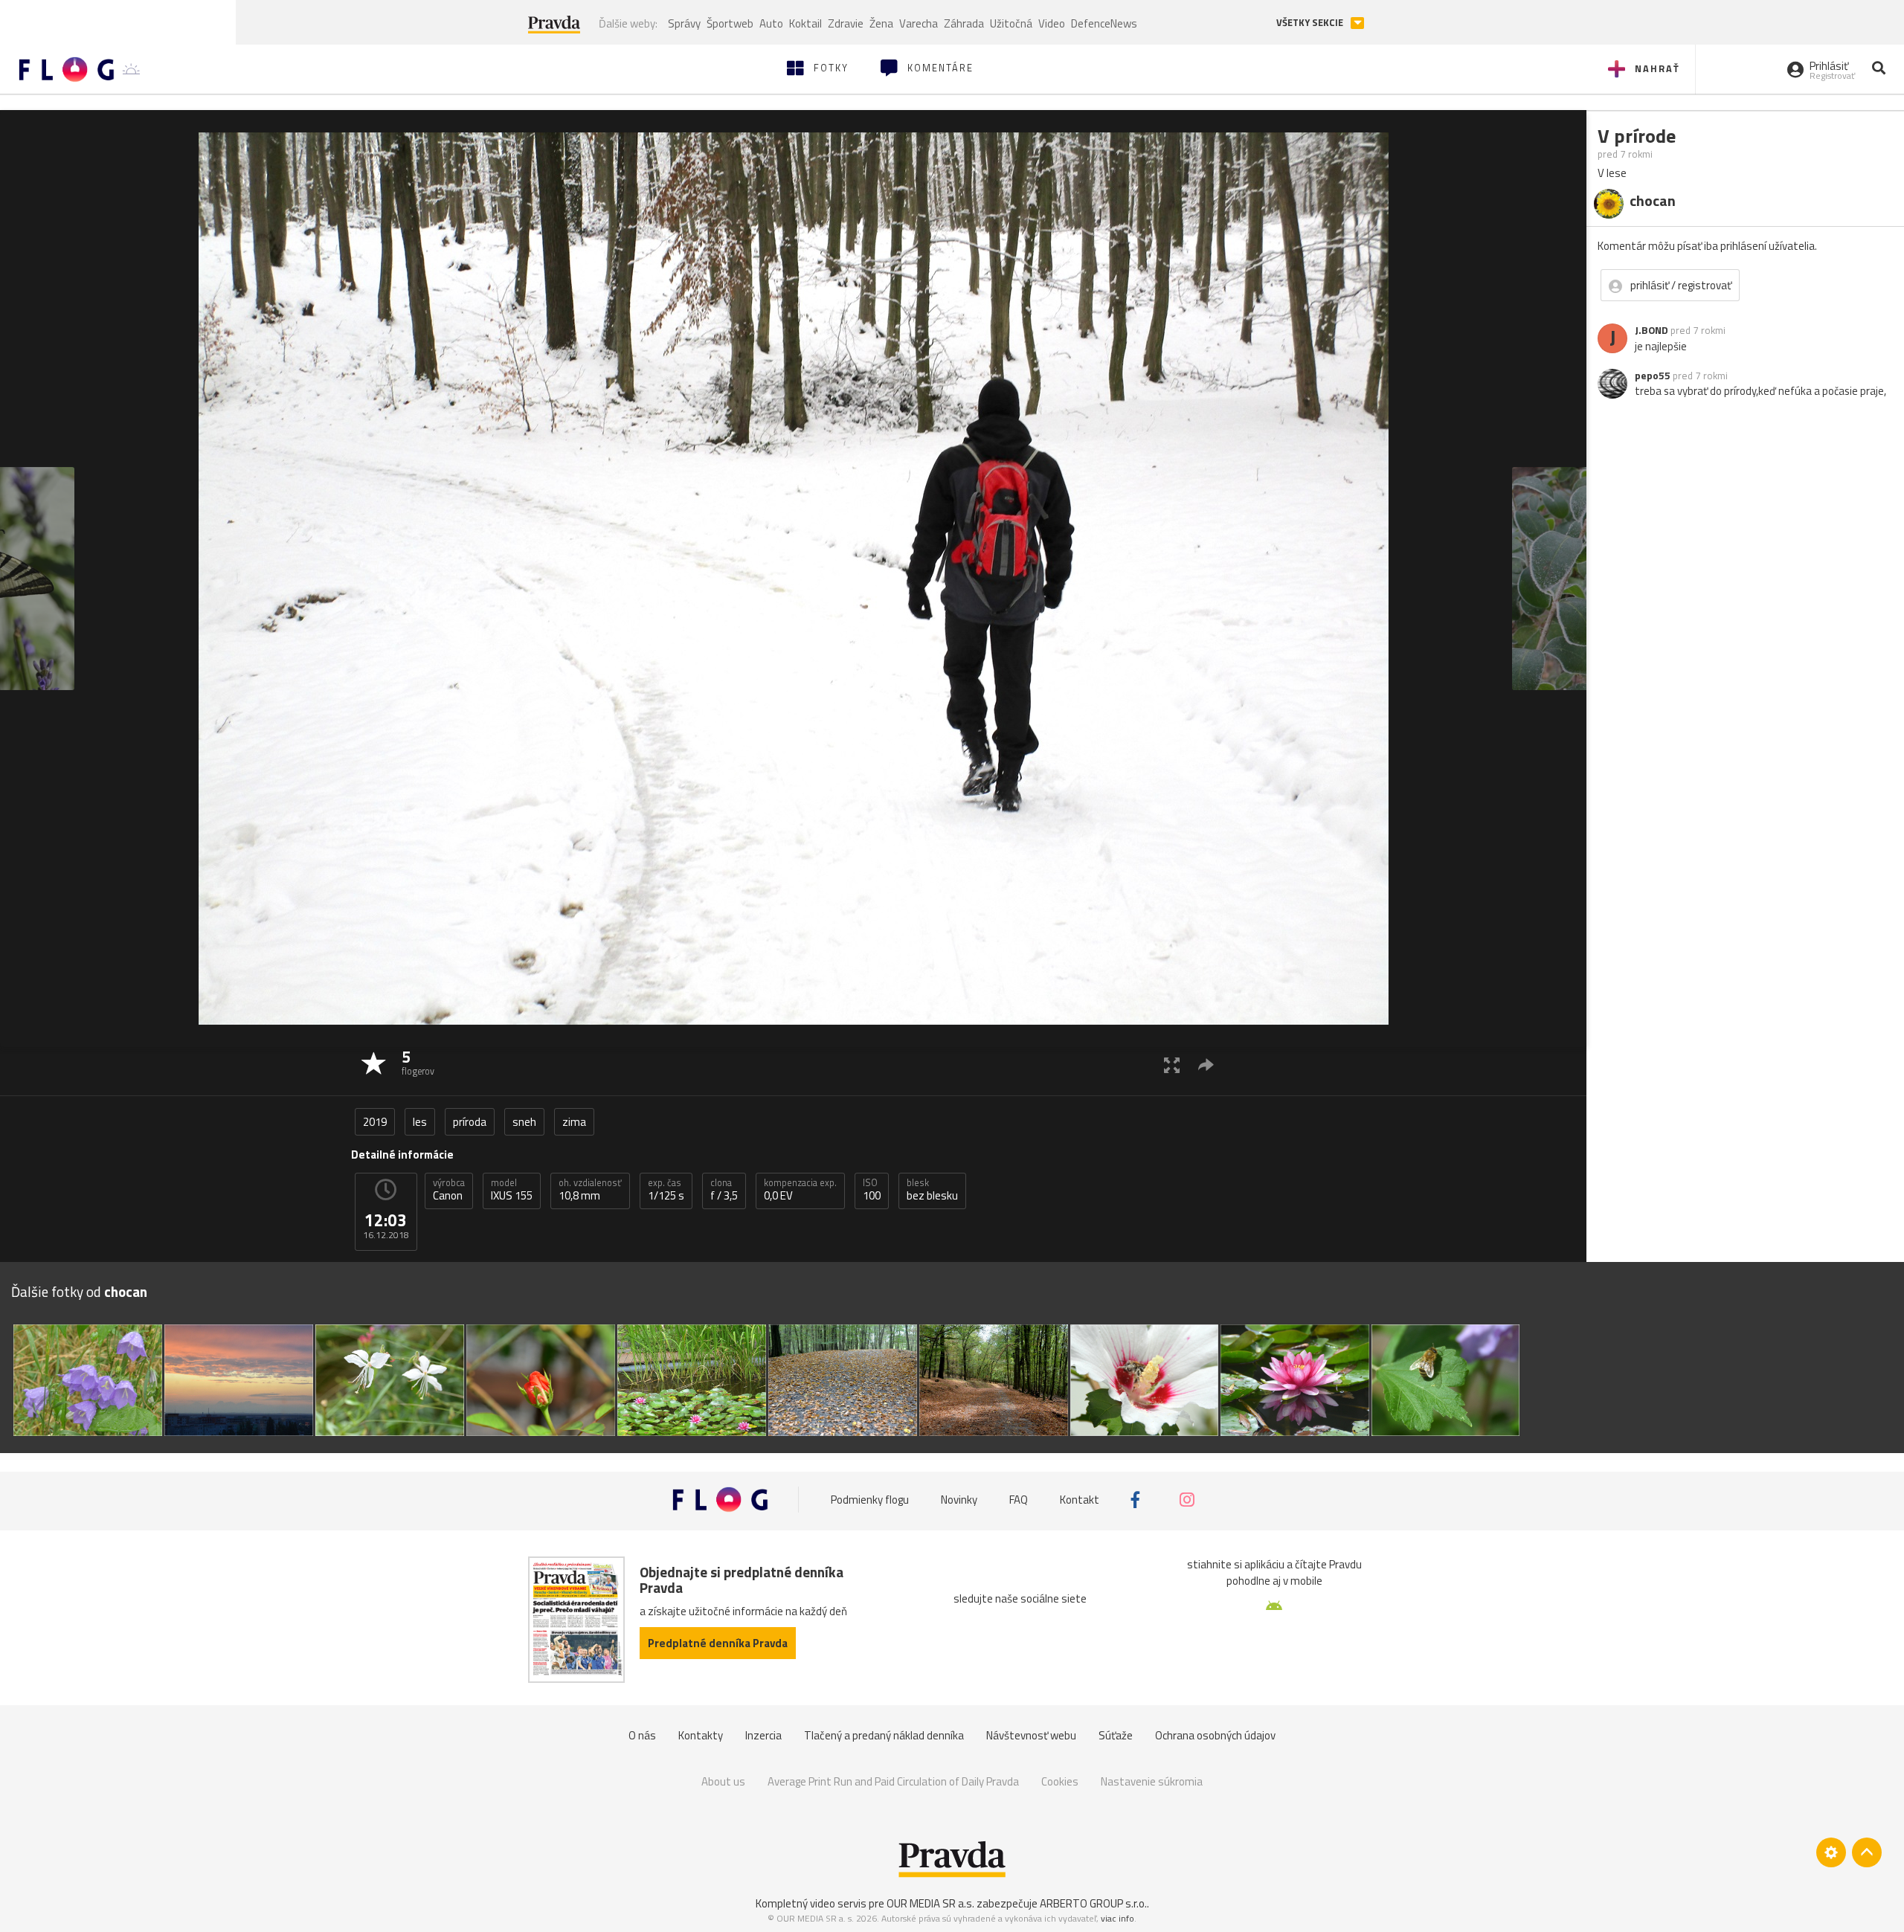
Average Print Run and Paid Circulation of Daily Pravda (893, 1781)
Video (1052, 23)
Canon (449, 1190)
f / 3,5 (724, 1190)
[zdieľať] (1206, 1065)
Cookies (1060, 1781)
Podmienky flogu (870, 1500)
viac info (1117, 1918)
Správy (684, 23)
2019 (375, 1122)
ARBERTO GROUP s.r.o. (1093, 1903)
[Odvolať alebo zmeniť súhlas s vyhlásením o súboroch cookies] (1831, 1852)
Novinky (959, 1500)
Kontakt (1080, 1500)
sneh (524, 1122)
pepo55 (1653, 376)
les (420, 1122)
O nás (642, 1735)
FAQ (1019, 1500)
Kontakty (701, 1735)
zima (574, 1122)
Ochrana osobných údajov (1215, 1735)
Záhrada (964, 23)
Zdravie (846, 23)
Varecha (919, 23)
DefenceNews (1104, 23)
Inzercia (763, 1735)
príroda (470, 1122)
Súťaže (1116, 1735)
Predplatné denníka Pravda (718, 1643)
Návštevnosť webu (1031, 1735)
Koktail (805, 23)
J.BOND (1651, 330)
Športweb (730, 23)
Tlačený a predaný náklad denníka (884, 1735)
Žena (881, 23)
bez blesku (932, 1190)
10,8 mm (590, 1190)
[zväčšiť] (1172, 1065)
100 (872, 1190)
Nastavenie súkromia (1152, 1781)
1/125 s (666, 1190)
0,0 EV (800, 1190)
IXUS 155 (512, 1190)
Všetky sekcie (1311, 23)
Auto (771, 23)
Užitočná (1011, 23)
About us (723, 1781)
